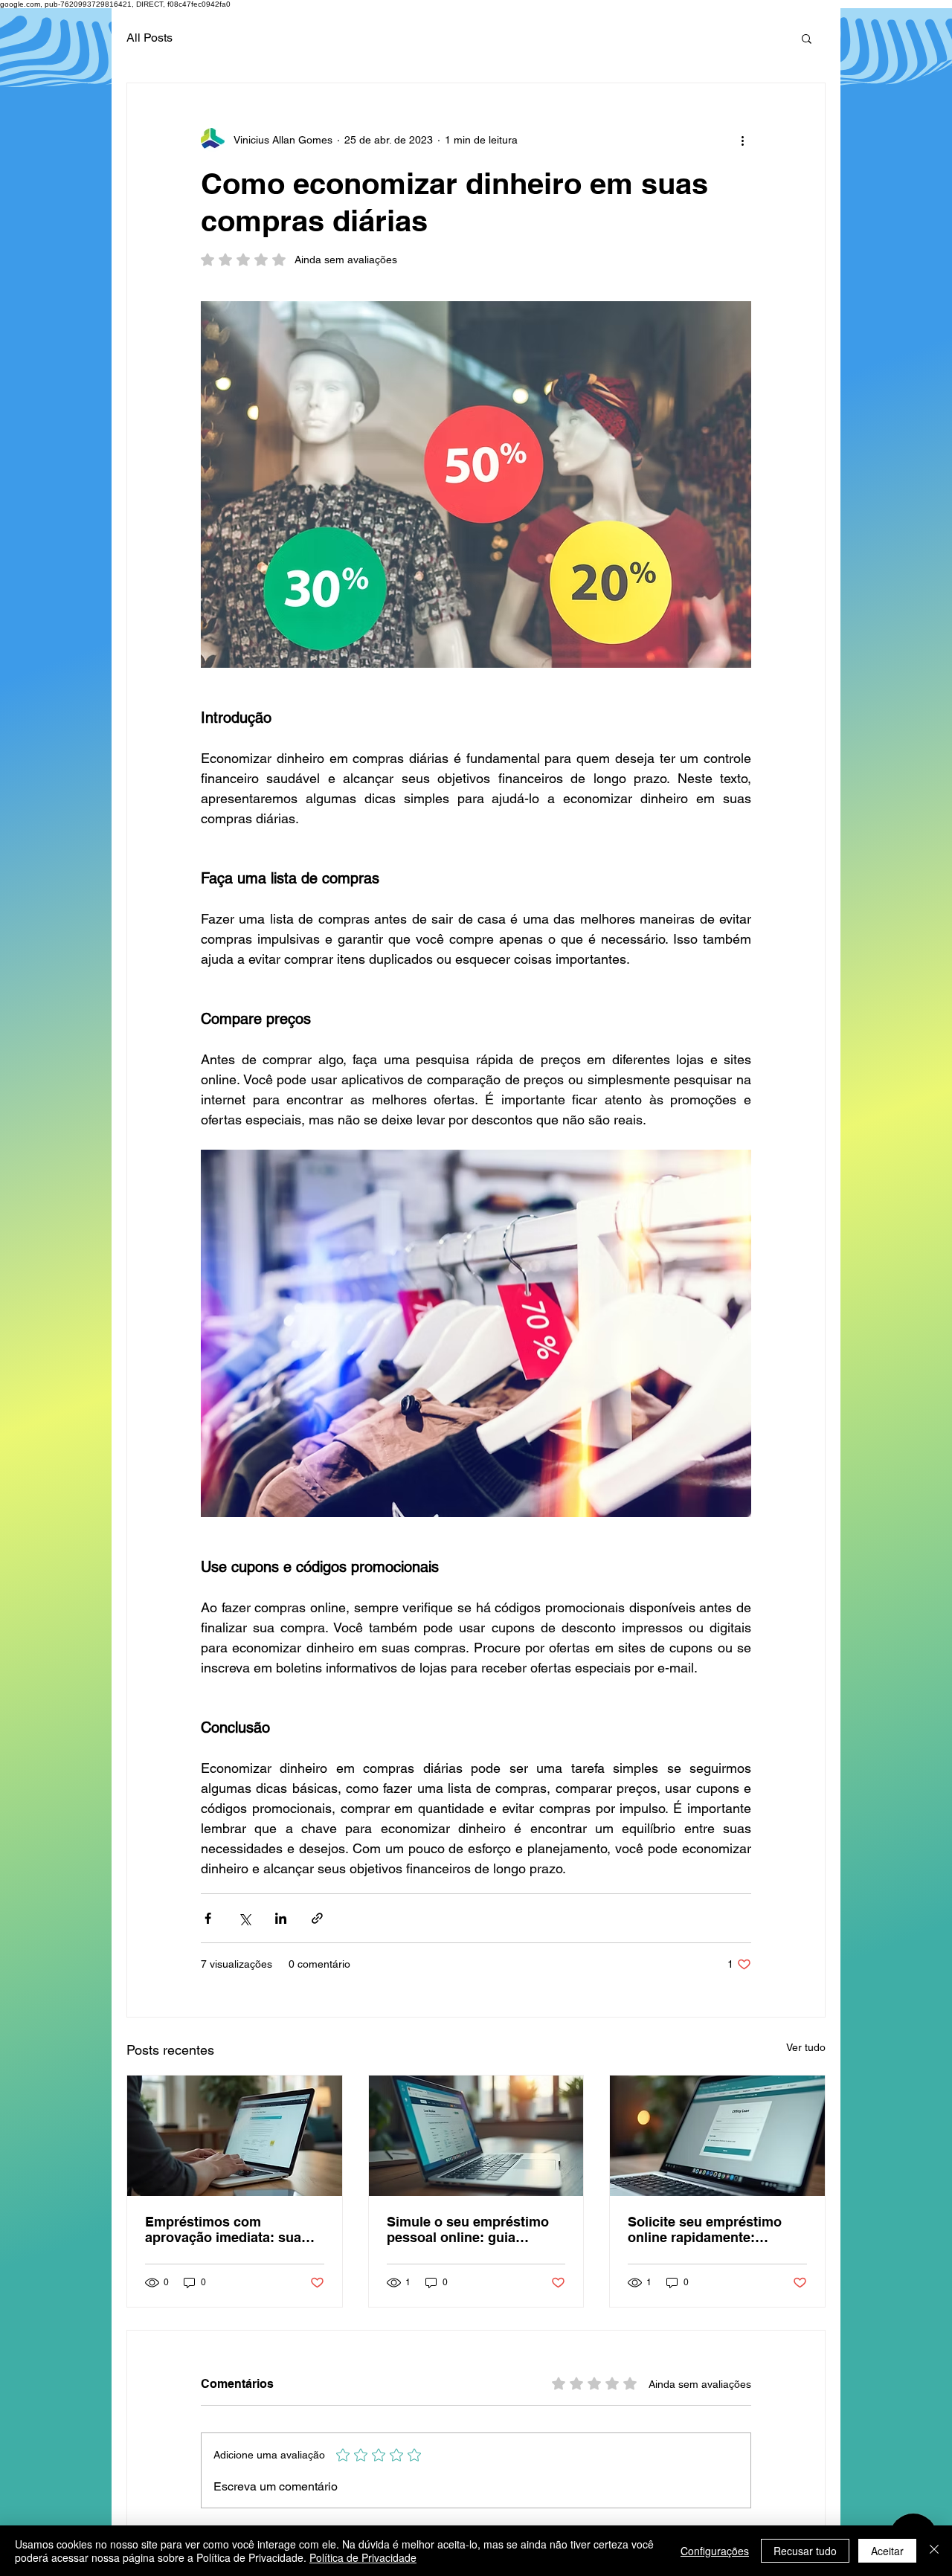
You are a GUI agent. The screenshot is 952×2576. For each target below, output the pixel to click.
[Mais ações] (742, 140)
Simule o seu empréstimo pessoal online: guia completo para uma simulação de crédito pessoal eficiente (468, 2229)
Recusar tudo (805, 2551)
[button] (807, 38)
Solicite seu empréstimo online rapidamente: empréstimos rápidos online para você (717, 2229)
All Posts (149, 38)
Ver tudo (806, 2047)
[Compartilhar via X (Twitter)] (244, 1918)
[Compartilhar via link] (317, 1918)
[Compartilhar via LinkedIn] (281, 1918)
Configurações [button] (715, 2551)
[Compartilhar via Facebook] (208, 1918)
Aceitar (887, 2551)
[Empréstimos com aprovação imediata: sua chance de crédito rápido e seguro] (235, 2136)
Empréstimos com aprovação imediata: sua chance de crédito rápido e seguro (230, 2229)
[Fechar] (934, 2551)
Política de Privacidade (363, 2557)
